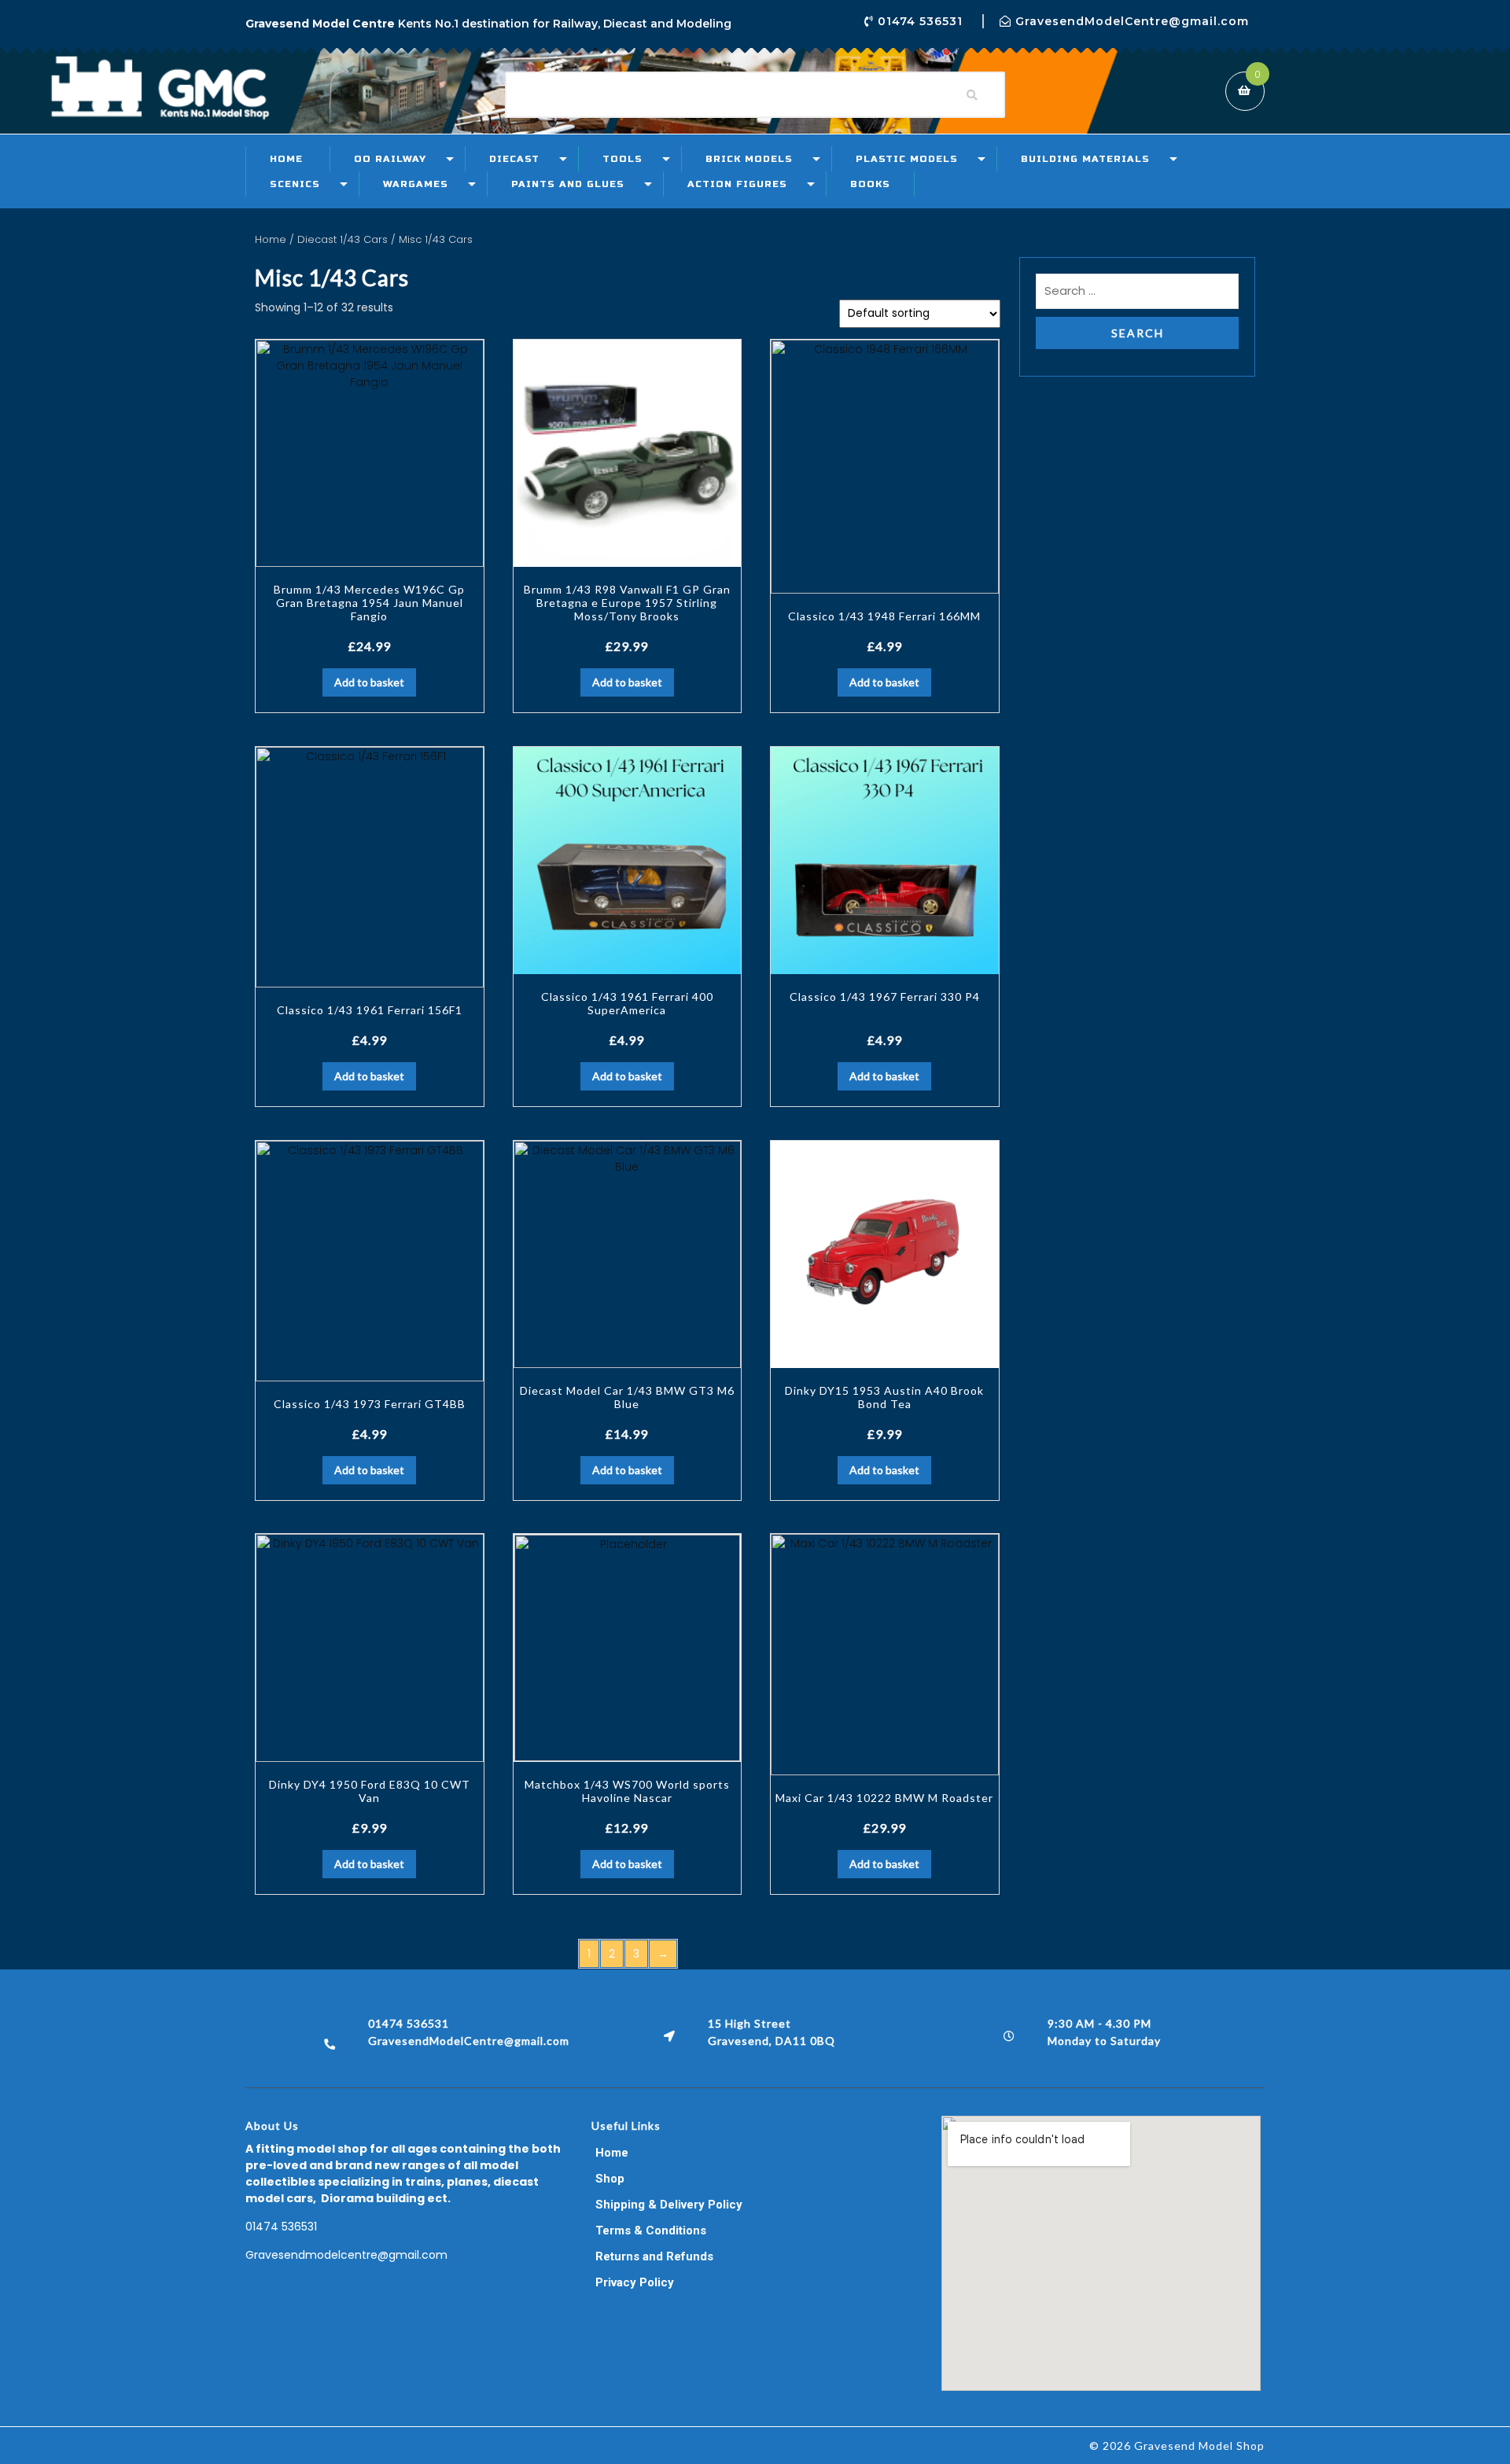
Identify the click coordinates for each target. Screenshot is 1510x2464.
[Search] (972, 95)
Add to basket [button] (369, 682)
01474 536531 (281, 2227)
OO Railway (390, 159)
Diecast (514, 159)
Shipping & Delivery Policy (669, 2205)
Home (286, 159)
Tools (622, 159)
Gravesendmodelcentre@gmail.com (346, 2255)
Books (870, 184)
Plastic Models (907, 159)
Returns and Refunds (654, 2256)
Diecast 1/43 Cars (343, 239)
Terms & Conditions (651, 2230)
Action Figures (737, 184)
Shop (610, 2179)
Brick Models (749, 159)
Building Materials (1085, 159)
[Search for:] (1137, 295)
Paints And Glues (568, 184)
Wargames (416, 184)
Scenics (295, 184)
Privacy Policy (635, 2282)
